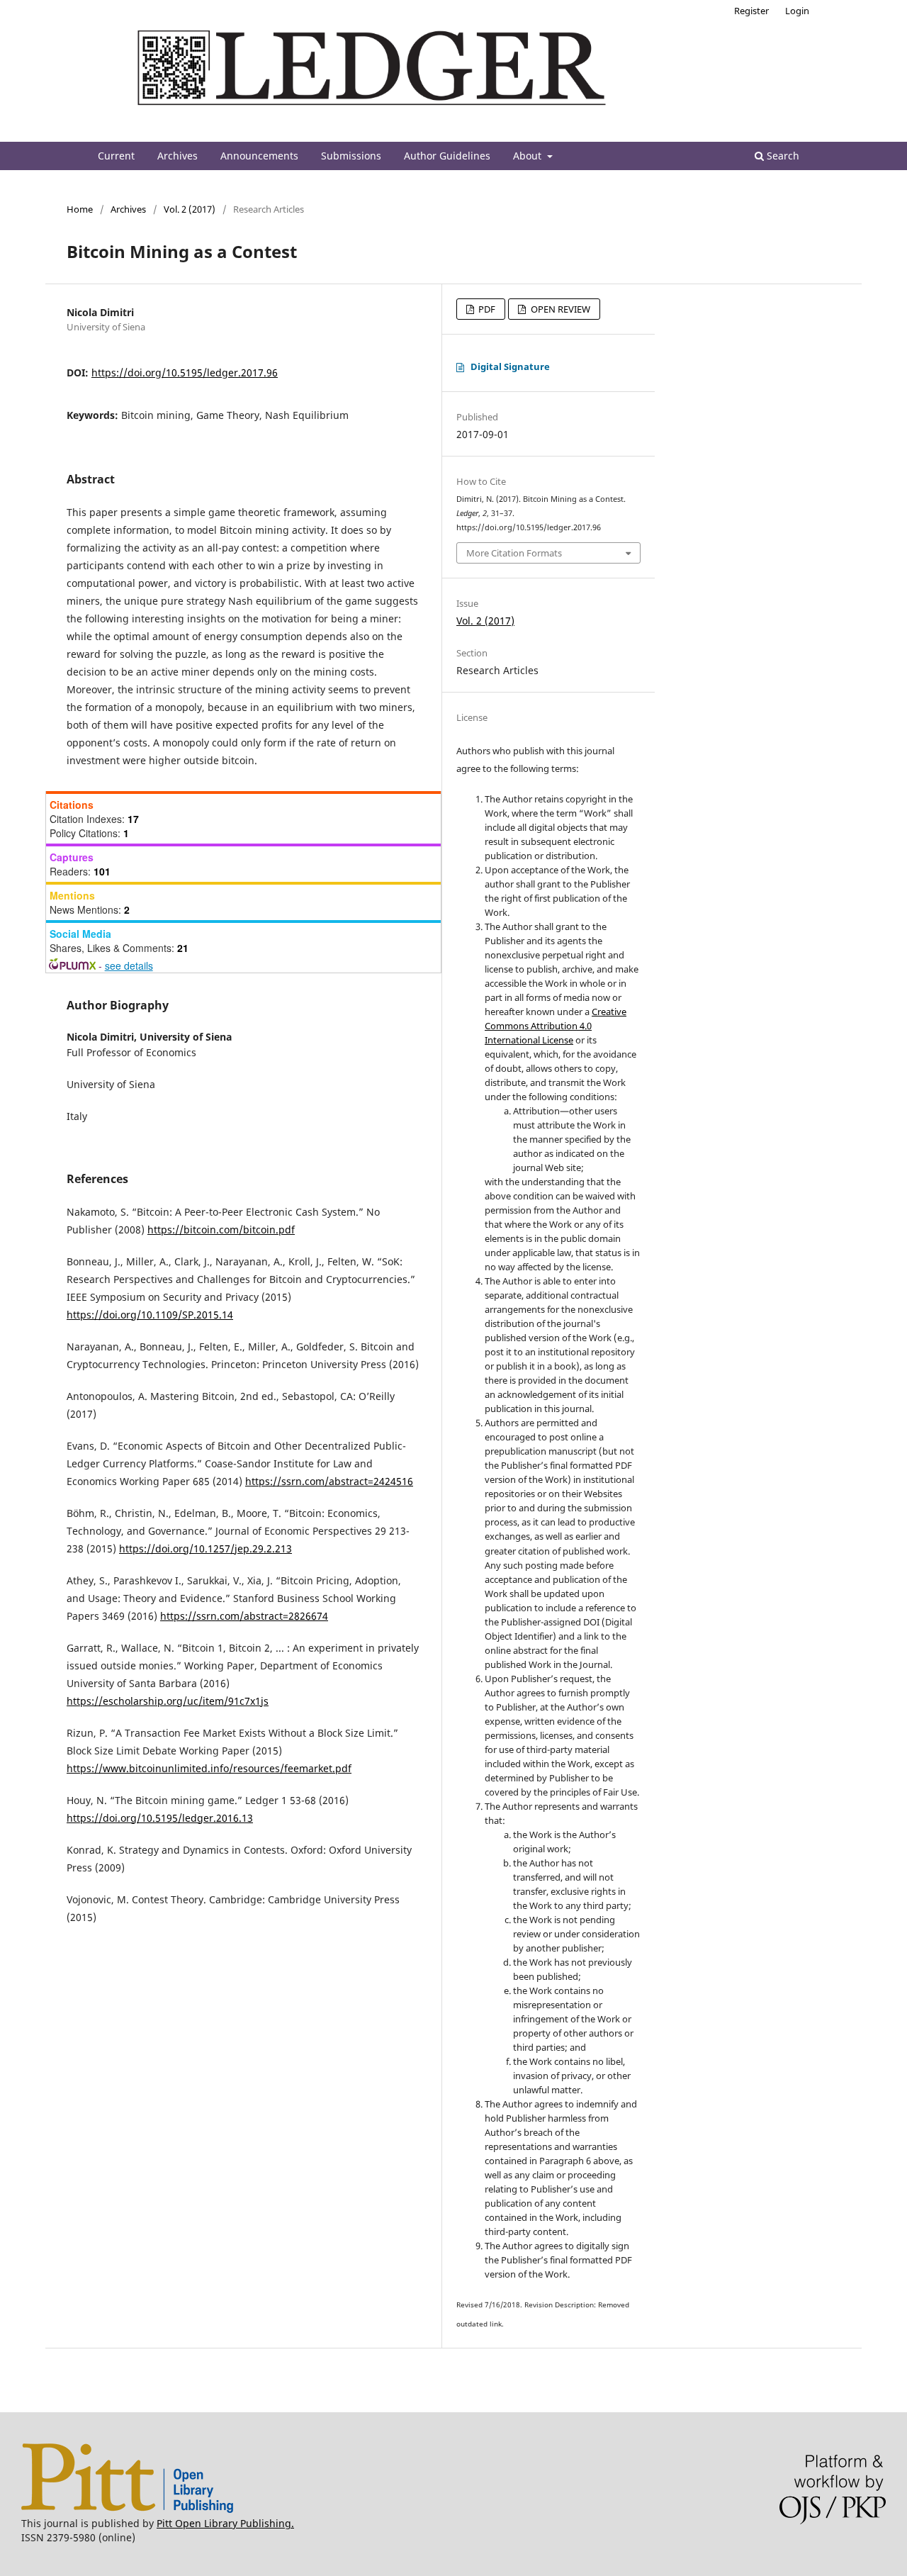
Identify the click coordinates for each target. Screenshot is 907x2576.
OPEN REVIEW (559, 309)
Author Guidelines (447, 156)
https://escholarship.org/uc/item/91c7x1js (168, 1701)
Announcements (259, 156)
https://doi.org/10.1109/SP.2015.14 (150, 1315)
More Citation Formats (514, 553)
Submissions (351, 156)
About (529, 156)
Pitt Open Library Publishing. (225, 2523)
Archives (178, 156)
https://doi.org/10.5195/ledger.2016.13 (160, 1818)
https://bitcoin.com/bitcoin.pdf (221, 1230)
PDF (486, 309)
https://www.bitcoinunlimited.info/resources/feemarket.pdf (209, 1768)
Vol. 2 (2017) (190, 209)
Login (797, 11)
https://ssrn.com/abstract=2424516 (329, 1481)
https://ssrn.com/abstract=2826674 (244, 1616)
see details (129, 965)
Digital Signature (510, 366)
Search (782, 156)
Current (116, 156)
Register (751, 11)
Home (80, 209)
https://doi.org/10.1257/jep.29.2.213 (205, 1549)
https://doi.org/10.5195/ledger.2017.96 (185, 373)
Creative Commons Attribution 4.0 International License (556, 1026)
